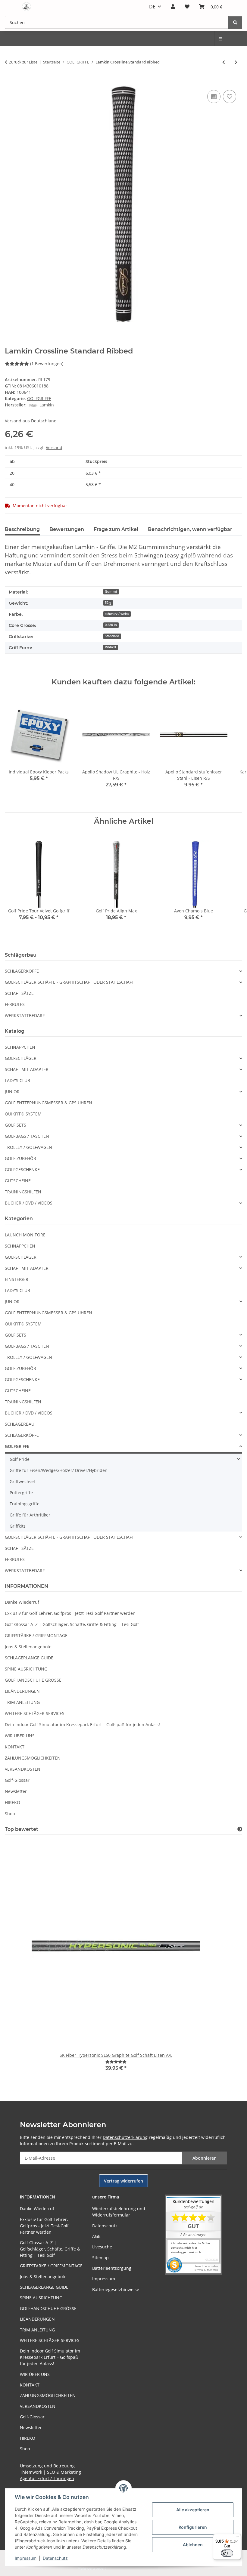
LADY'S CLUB (17, 1080)
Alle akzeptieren (193, 2510)
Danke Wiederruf (22, 1602)
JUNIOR (12, 1092)
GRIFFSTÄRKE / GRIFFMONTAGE (36, 1635)
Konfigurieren (193, 2527)
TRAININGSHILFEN (23, 1192)
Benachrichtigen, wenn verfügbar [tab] (190, 529)
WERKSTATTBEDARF (25, 1015)
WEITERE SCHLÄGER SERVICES (35, 1713)
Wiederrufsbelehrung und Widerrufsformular (119, 2212)
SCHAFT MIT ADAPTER (27, 1069)
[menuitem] (221, 39)
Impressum (26, 2558)
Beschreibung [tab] (22, 529)
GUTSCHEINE (18, 1181)
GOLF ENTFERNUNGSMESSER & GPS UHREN (48, 1103)
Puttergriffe (21, 1493)
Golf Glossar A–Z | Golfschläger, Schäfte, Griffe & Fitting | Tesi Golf (72, 1624)
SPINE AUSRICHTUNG (26, 1669)
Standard (112, 636)
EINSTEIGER (17, 1279)
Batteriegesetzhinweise (116, 2289)
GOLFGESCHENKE (22, 1169)
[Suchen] (235, 22)
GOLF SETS (16, 1125)
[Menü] (237, 2537)
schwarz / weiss (117, 614)
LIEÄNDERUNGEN (22, 1691)
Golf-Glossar (17, 1780)
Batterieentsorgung (112, 2268)
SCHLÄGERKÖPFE (22, 971)
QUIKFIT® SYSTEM (23, 1114)
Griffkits (18, 1526)
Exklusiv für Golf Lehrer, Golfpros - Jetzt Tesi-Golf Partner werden (70, 1613)
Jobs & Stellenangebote (28, 1647)
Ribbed (110, 647)
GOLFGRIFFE (39, 398)
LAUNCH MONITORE (25, 1235)
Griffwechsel (22, 1481)
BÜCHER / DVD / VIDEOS (29, 1203)
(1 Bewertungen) (47, 364)
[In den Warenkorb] (10, 82)
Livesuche (102, 2247)
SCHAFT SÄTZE (19, 993)
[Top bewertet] (240, 1829)
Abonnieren (205, 2158)
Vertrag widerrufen (123, 2181)
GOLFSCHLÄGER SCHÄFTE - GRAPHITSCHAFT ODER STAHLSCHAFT (69, 982)
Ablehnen (193, 2545)
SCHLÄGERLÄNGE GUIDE (29, 1658)
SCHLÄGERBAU (20, 1424)
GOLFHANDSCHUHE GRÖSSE (33, 1680)
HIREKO (13, 1802)
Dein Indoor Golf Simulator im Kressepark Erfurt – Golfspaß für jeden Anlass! (82, 1725)
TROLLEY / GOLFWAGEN (28, 1147)
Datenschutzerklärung (125, 2137)
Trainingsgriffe (25, 1504)
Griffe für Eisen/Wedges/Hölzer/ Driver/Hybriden (59, 1470)
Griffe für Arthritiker (30, 1515)
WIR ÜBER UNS (20, 1736)
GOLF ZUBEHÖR (20, 1158)
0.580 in (111, 625)
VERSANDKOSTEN (23, 1769)
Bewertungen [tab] (67, 529)
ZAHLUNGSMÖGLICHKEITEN (33, 1758)
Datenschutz (55, 2558)
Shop (10, 1814)
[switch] (227, 2553)
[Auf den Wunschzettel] (230, 97)
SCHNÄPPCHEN (20, 1047)
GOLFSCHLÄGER (21, 1058)
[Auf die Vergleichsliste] (214, 97)
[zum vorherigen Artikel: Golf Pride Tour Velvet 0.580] (224, 62)
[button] (173, 7)
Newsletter (16, 1791)
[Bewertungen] (116, 2062)
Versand (54, 447)
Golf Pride (20, 1459)
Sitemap (100, 2258)
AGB (96, 2236)
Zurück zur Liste (23, 62)
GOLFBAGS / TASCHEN (27, 1136)
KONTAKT (15, 1747)
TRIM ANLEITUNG (22, 1702)
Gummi (111, 591)
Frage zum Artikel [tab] (116, 529)
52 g (108, 603)
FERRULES (15, 1004)
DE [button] (152, 7)
